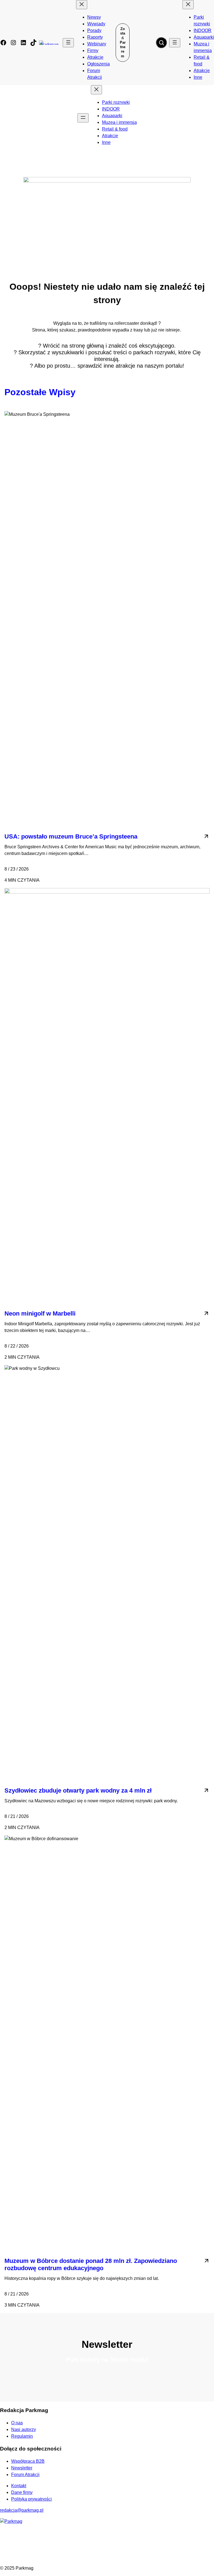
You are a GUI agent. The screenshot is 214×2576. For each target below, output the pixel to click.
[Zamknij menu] (82, 5)
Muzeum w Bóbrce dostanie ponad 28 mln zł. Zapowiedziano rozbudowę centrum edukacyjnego (91, 2264)
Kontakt (19, 2486)
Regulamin (22, 2436)
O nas (17, 2423)
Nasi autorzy (24, 2429)
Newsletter (22, 2468)
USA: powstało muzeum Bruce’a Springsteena (71, 836)
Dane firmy (22, 2492)
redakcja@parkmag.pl (22, 2510)
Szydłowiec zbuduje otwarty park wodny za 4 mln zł (78, 1790)
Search (161, 43)
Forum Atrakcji (25, 2475)
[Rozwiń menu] (68, 43)
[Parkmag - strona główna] (11, 2521)
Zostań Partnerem (123, 42)
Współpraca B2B (28, 2461)
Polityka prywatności (31, 2499)
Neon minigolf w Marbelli (40, 1313)
